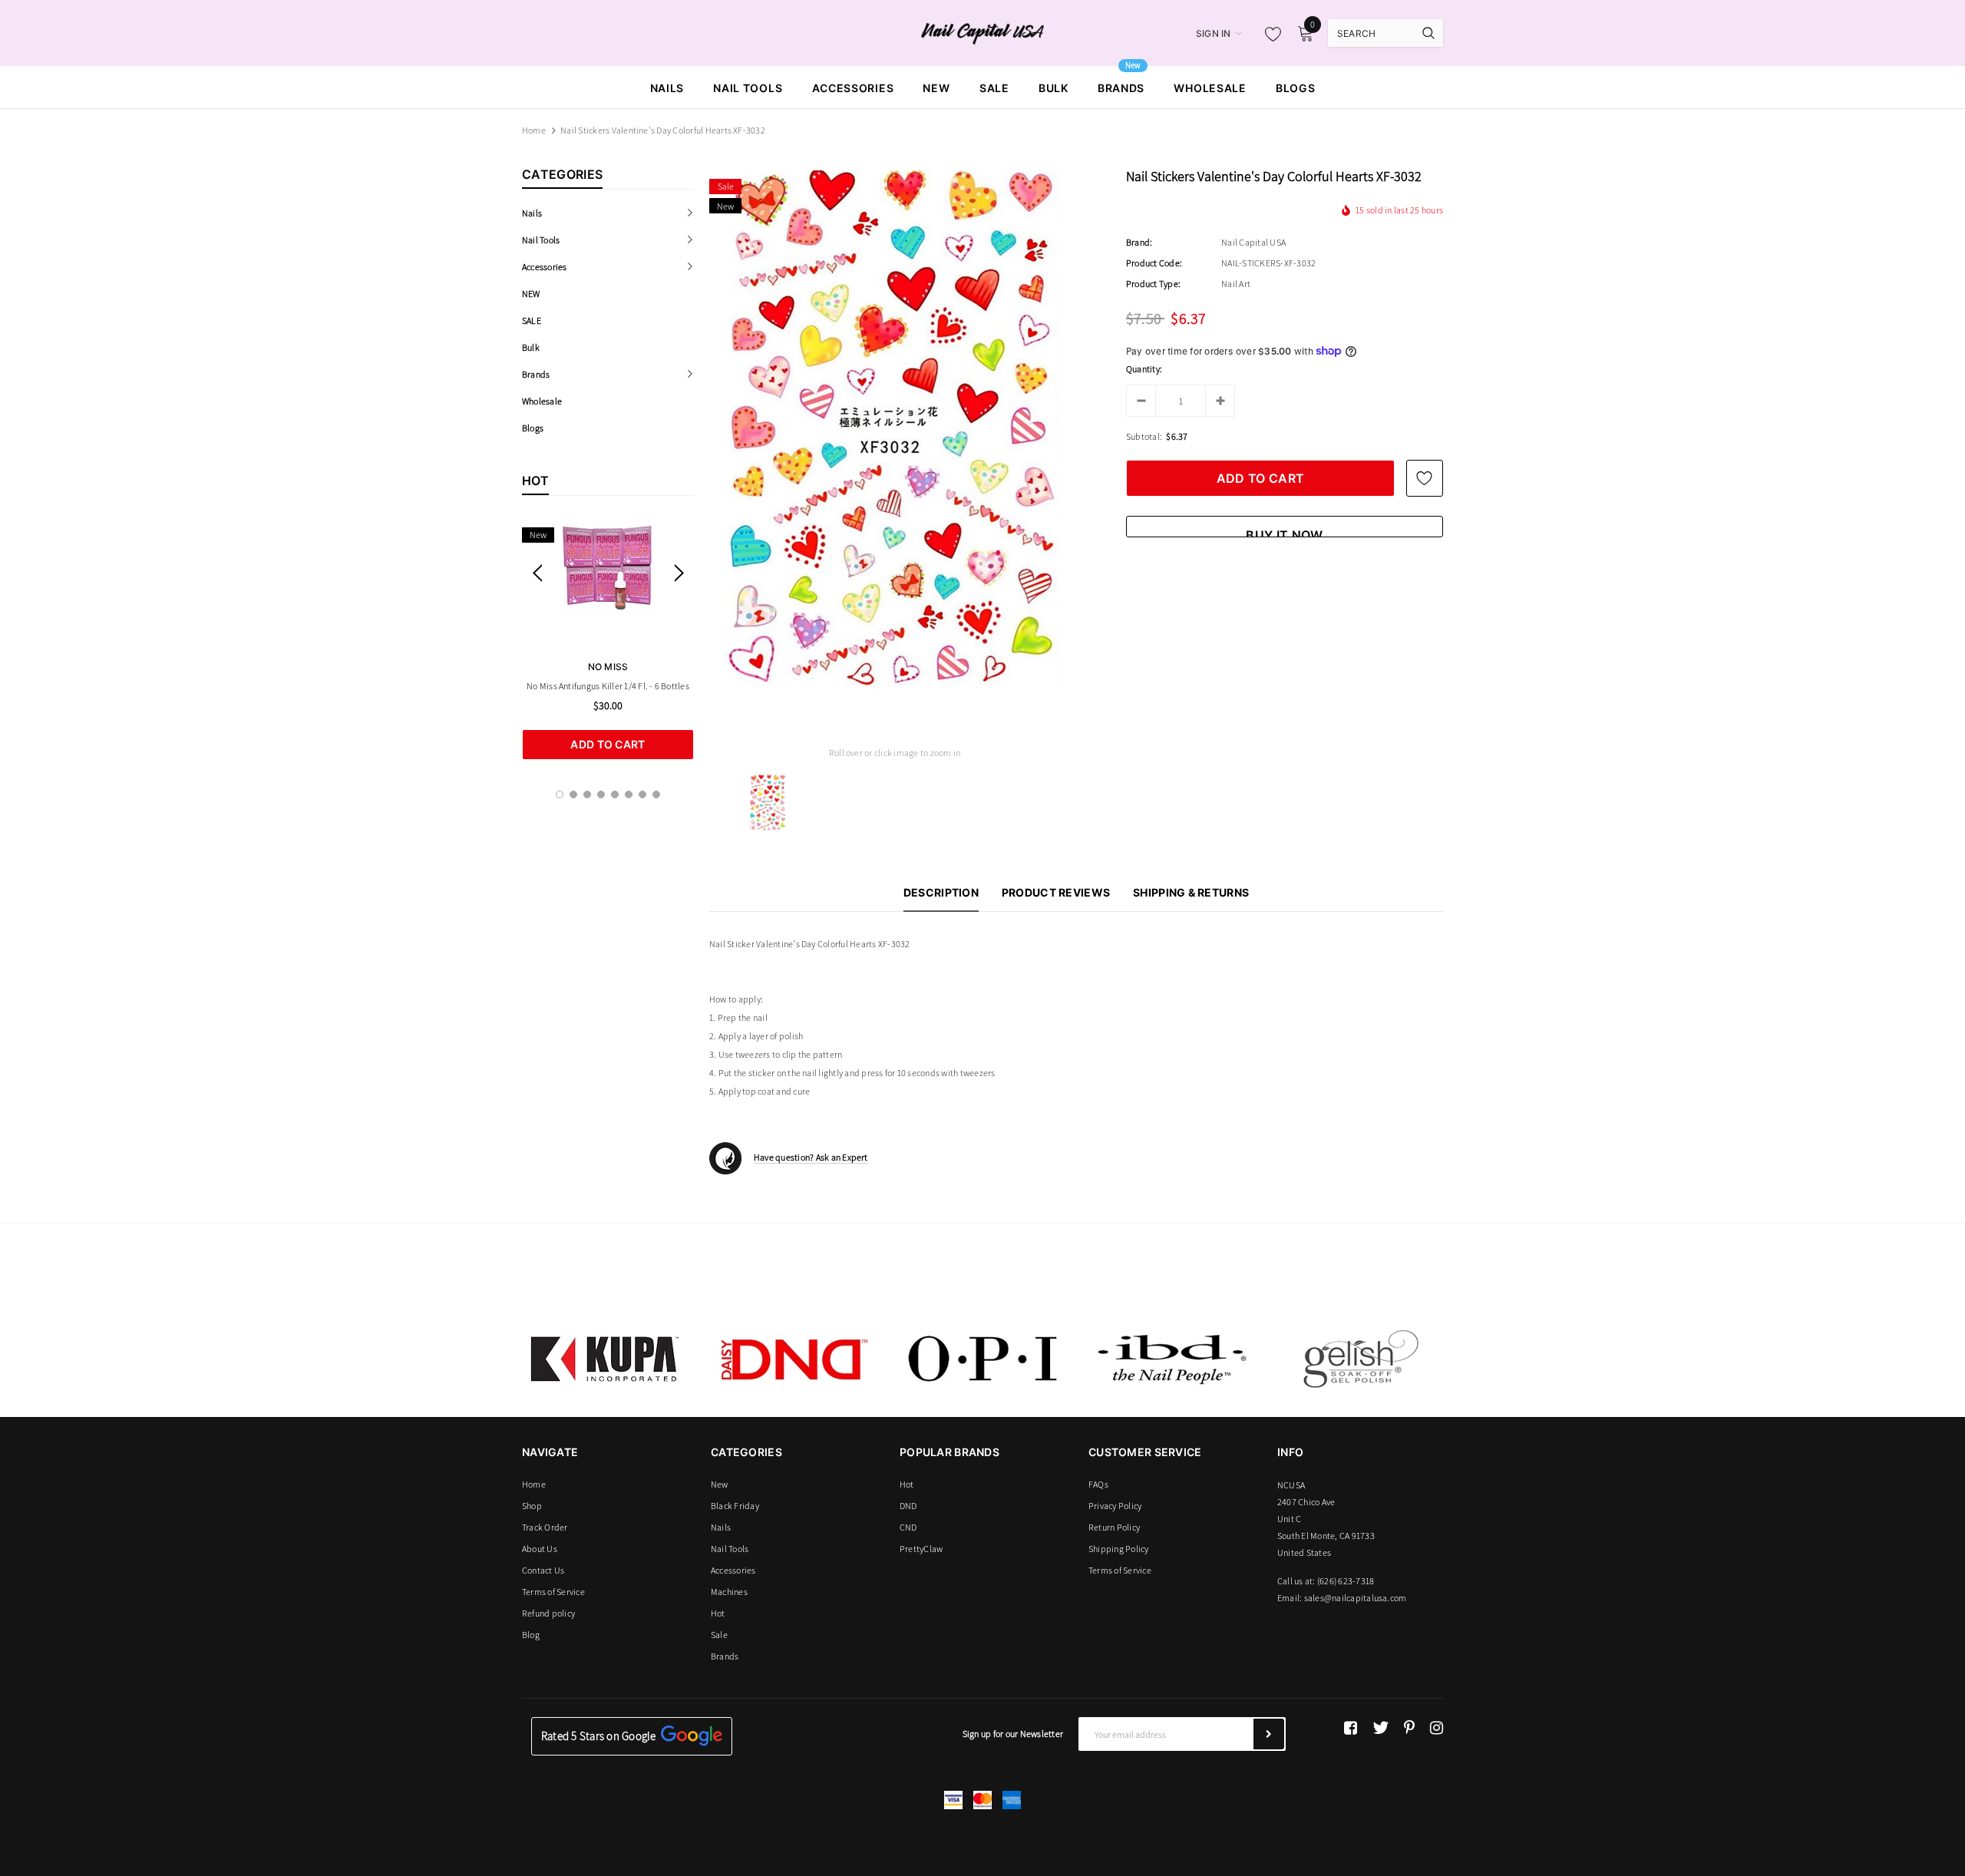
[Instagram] (1437, 1728)
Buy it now (1284, 532)
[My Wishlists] (1269, 34)
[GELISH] (1360, 1359)
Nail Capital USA (1253, 242)
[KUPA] (605, 1359)
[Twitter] (1380, 1728)
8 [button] (656, 794)
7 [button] (642, 794)
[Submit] (1269, 1734)
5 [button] (615, 794)
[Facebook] (1351, 1728)
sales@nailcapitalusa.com (1356, 1598)
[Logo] (983, 32)
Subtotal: (1144, 436)
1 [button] (560, 794)
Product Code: (1154, 263)
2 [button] (573, 794)
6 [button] (629, 794)
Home (534, 130)
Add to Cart (608, 744)
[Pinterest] (1409, 1728)
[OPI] (982, 1359)
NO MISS (608, 667)
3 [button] (587, 794)
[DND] (794, 1359)
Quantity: (1144, 369)
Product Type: (1153, 284)
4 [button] (601, 794)
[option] (608, 639)
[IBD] (1171, 1359)
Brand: (1139, 242)
